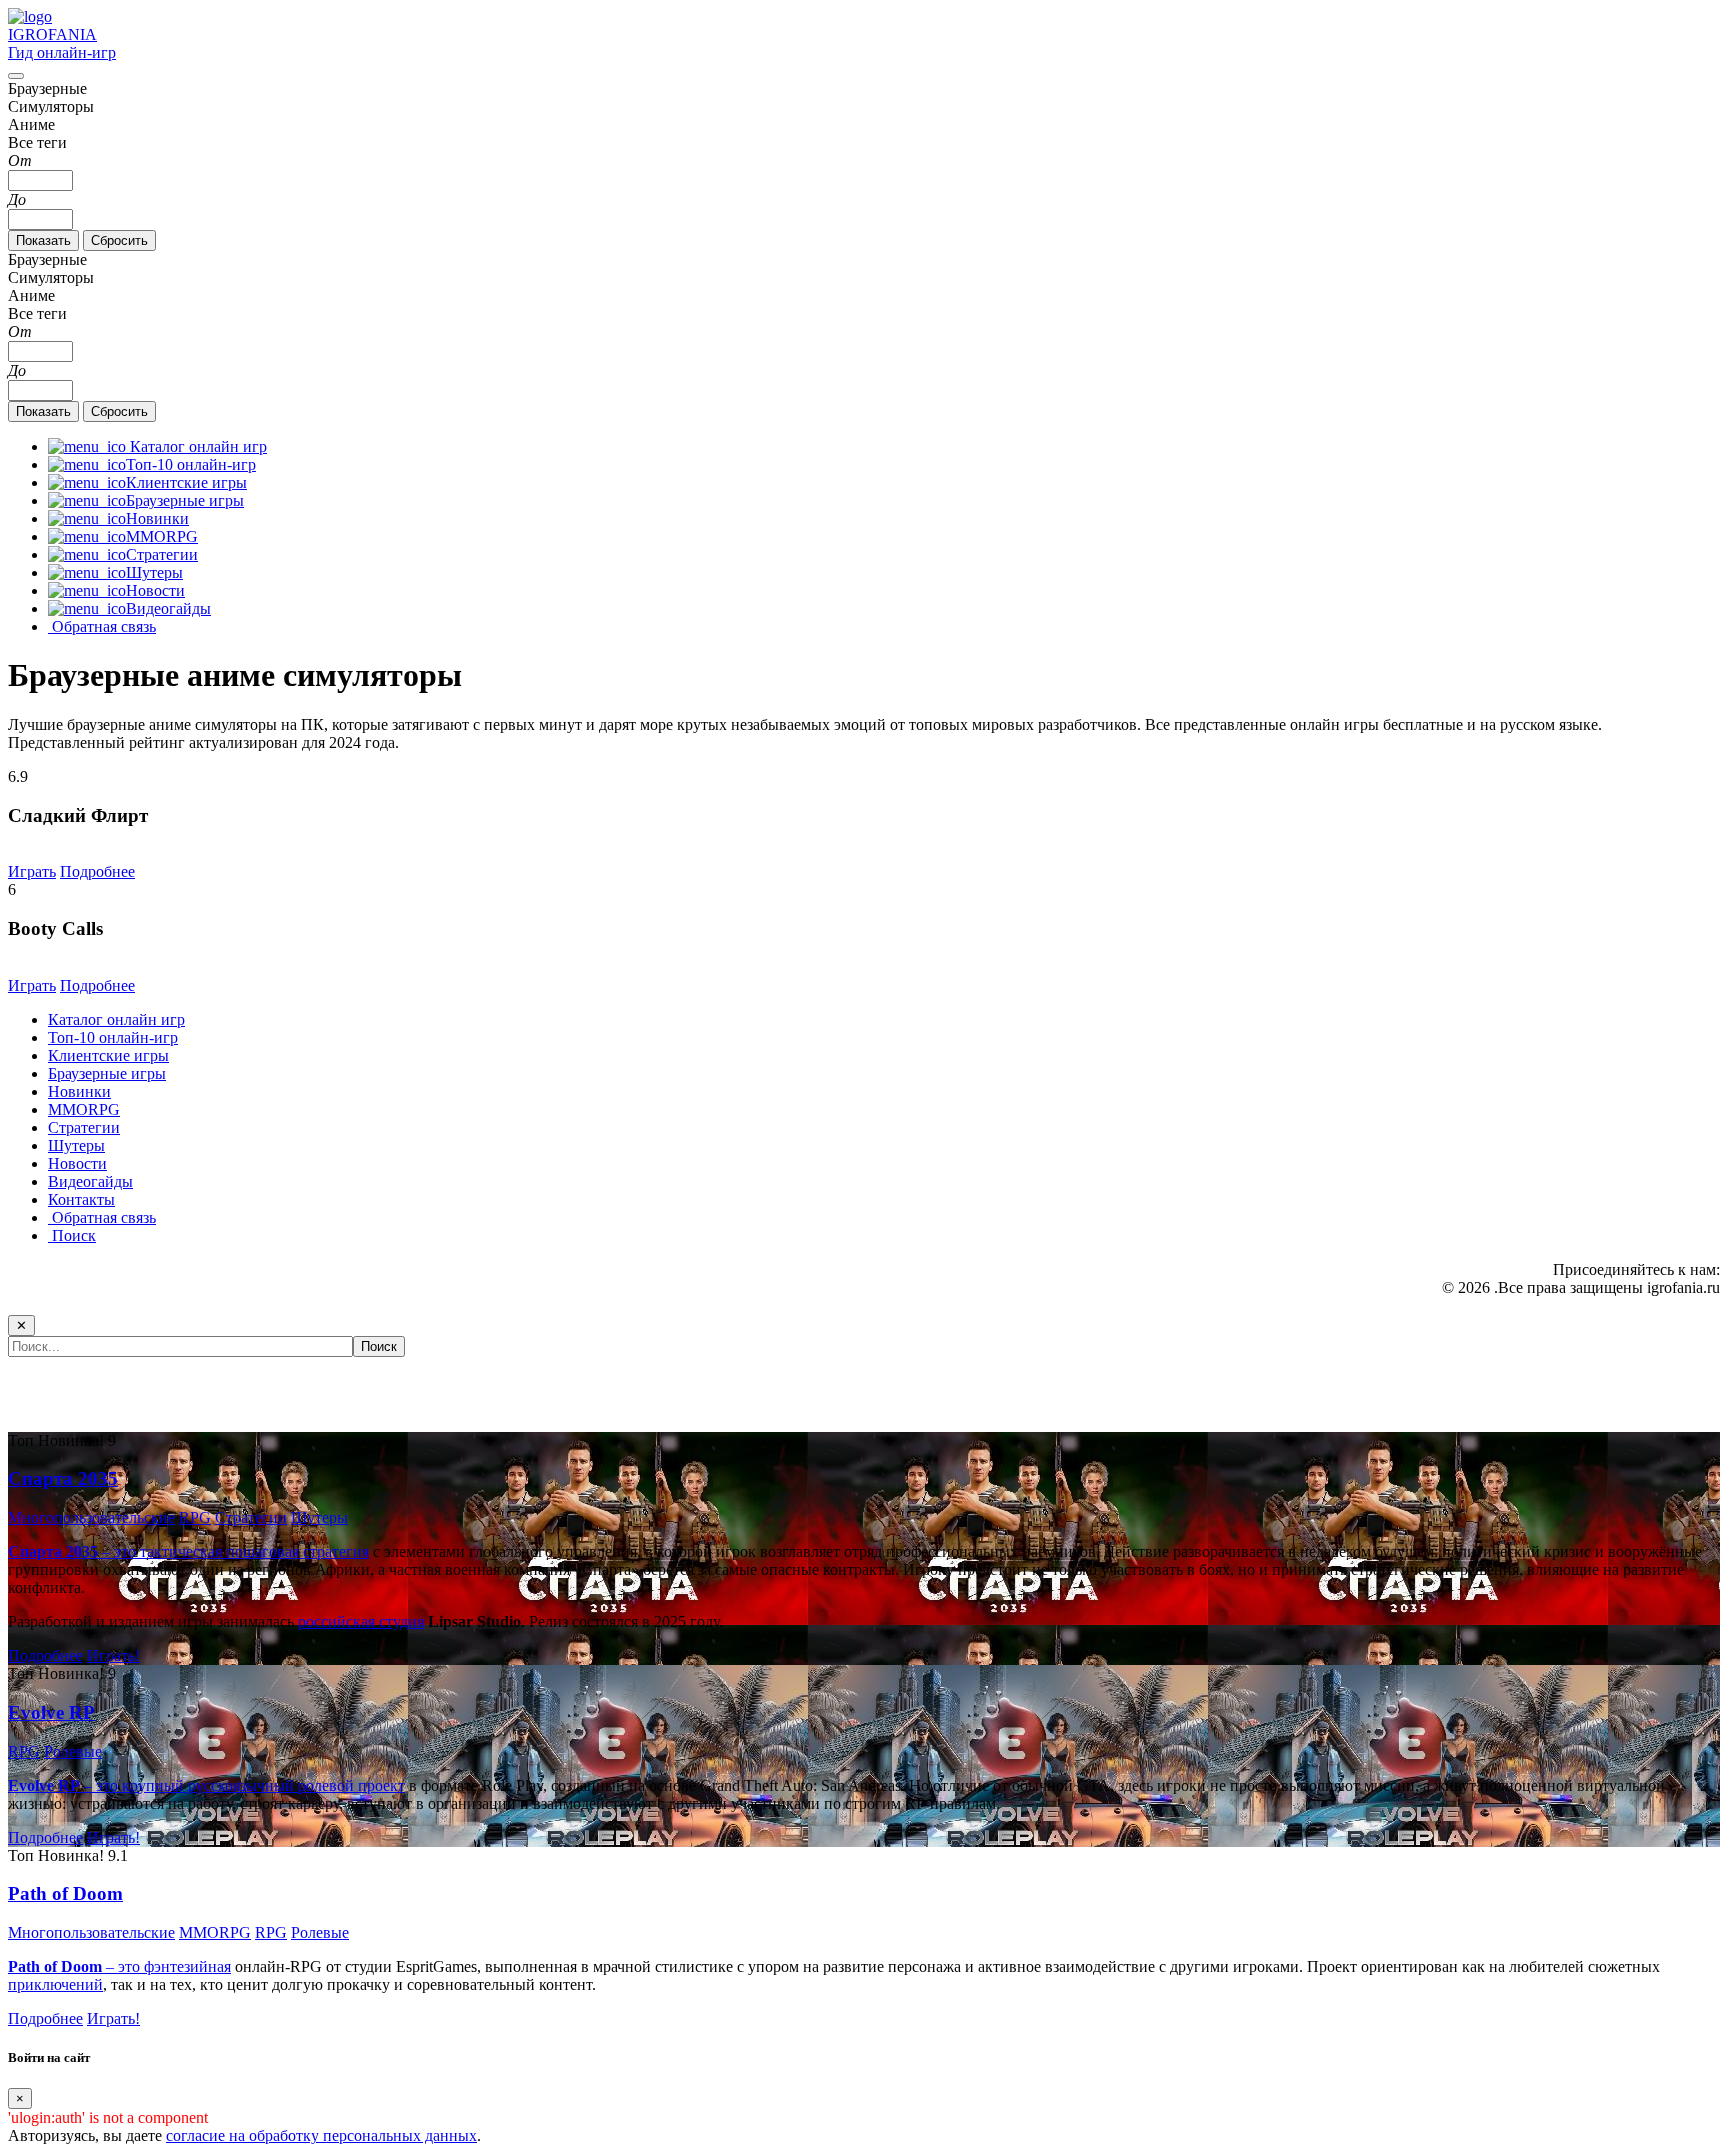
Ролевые (73, 1751)
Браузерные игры (107, 1073)
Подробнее (97, 871)
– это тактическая (117, 1551)
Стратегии (84, 1127)
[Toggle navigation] (16, 76)
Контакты (81, 1199)
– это (76, 1966)
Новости (77, 1163)
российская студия (361, 1621)
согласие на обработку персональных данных (321, 2135)
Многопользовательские (91, 1517)
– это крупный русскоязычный (153, 1785)
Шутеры (76, 1145)
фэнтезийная (187, 1966)
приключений (55, 1984)
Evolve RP (51, 1712)
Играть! (113, 1655)
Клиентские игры (108, 1055)
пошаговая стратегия (297, 1551)
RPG (195, 1517)
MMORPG (84, 1109)
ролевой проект (351, 1785)
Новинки (79, 1091)
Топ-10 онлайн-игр (113, 1037)
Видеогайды (90, 1181)
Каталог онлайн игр (116, 1019)
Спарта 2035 (63, 1478)
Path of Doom (65, 1893)
